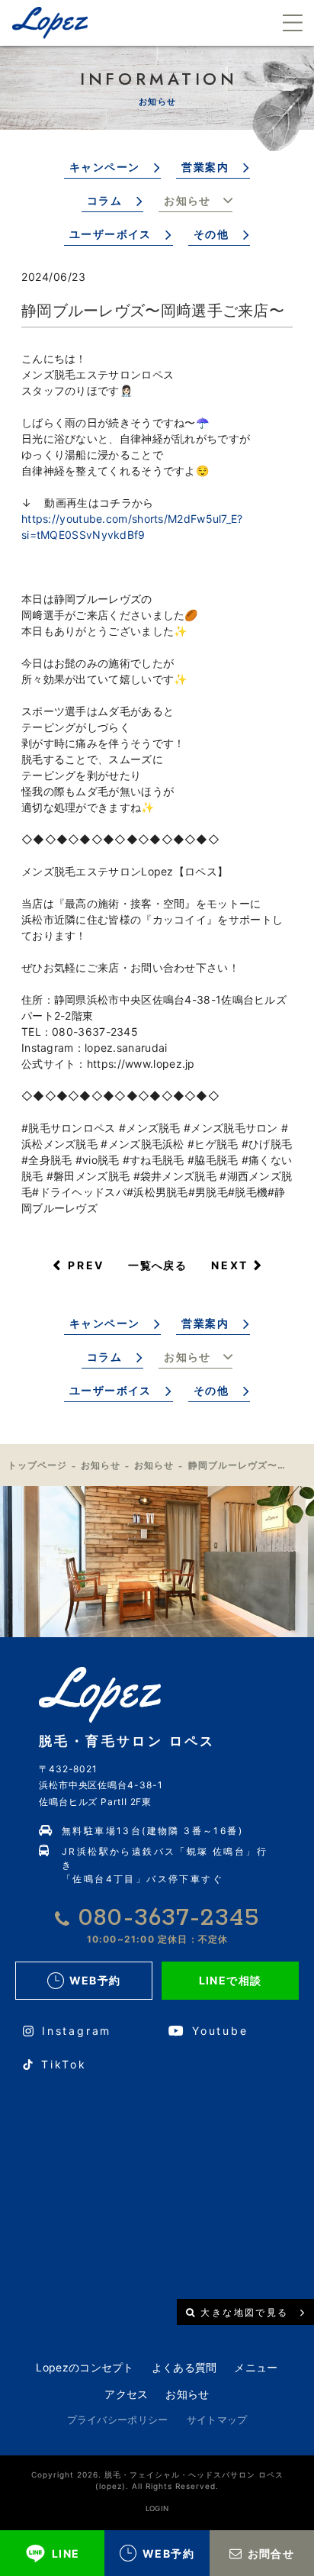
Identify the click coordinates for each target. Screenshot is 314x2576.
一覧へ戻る (157, 1265)
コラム (104, 200)
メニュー (256, 2367)
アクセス (126, 2394)
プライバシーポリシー (118, 2420)
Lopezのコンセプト (85, 2367)
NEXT (230, 1265)
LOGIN (157, 2508)
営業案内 (205, 167)
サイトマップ (217, 2420)
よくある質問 (184, 2367)
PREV (86, 1265)
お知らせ (187, 200)
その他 (211, 234)
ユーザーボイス (111, 234)
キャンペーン (104, 167)
